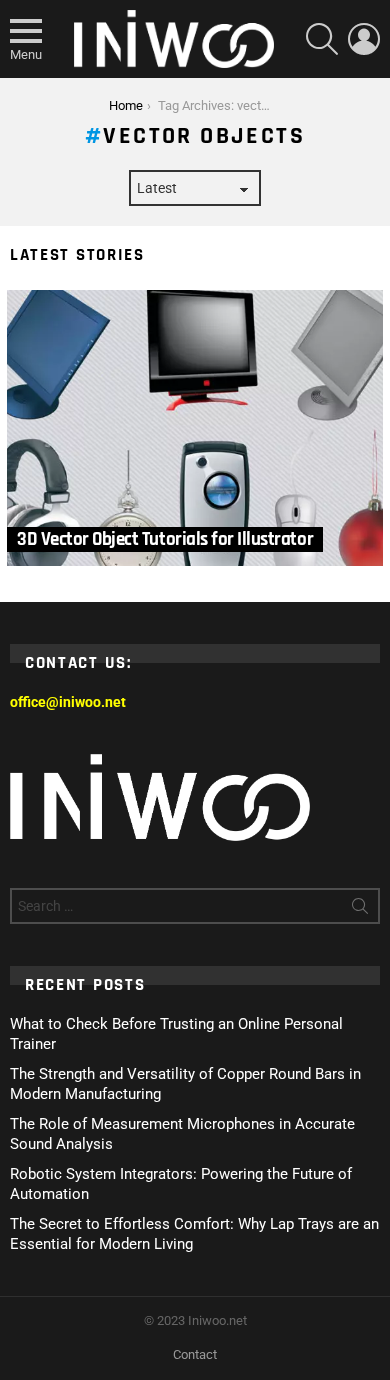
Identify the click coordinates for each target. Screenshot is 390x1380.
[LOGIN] (364, 39)
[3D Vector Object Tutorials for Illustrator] (195, 428)
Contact (195, 1354)
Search (360, 910)
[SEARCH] (322, 39)
